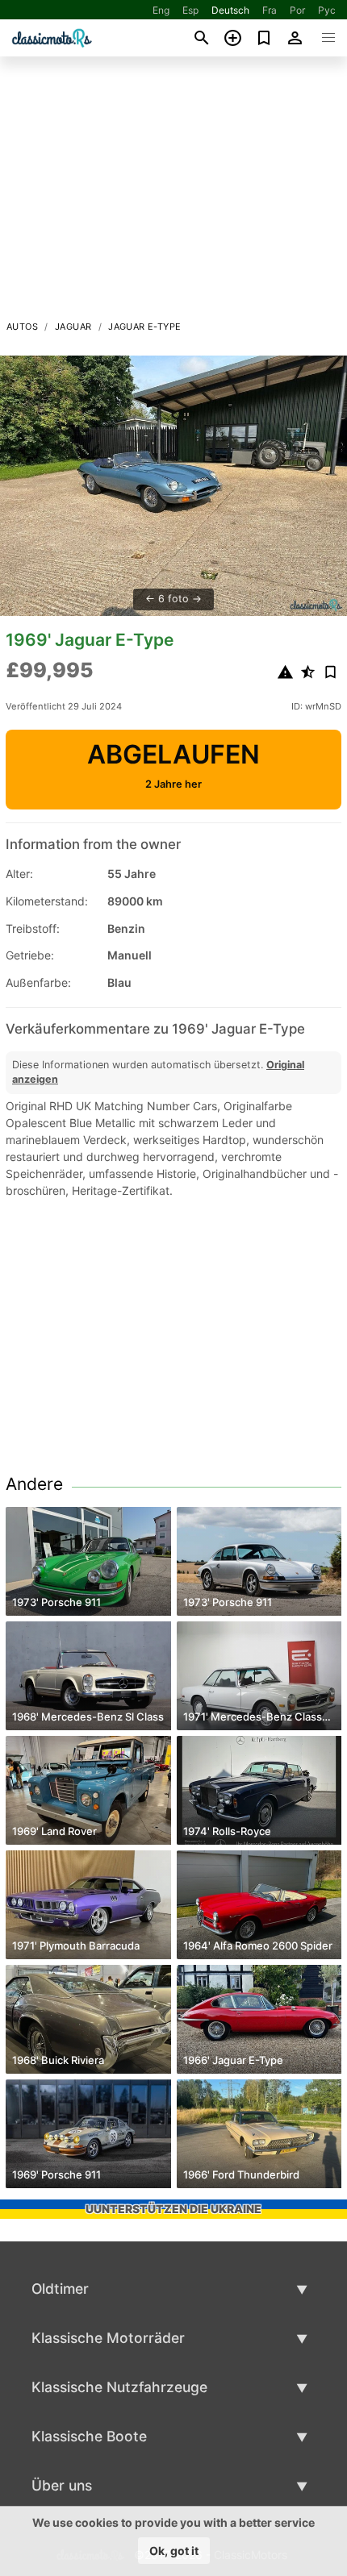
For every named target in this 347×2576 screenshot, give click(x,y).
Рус (327, 10)
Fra (270, 10)
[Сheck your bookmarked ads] (264, 38)
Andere (34, 1484)
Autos (22, 327)
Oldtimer (60, 2289)
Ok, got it (174, 2551)
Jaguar (73, 327)
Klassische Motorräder (108, 2338)
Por (297, 10)
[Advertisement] (173, 193)
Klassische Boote (89, 2436)
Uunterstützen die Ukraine (173, 2209)
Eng (161, 10)
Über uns (62, 2485)
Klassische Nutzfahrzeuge (119, 2387)
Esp (190, 10)
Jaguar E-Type (144, 327)
